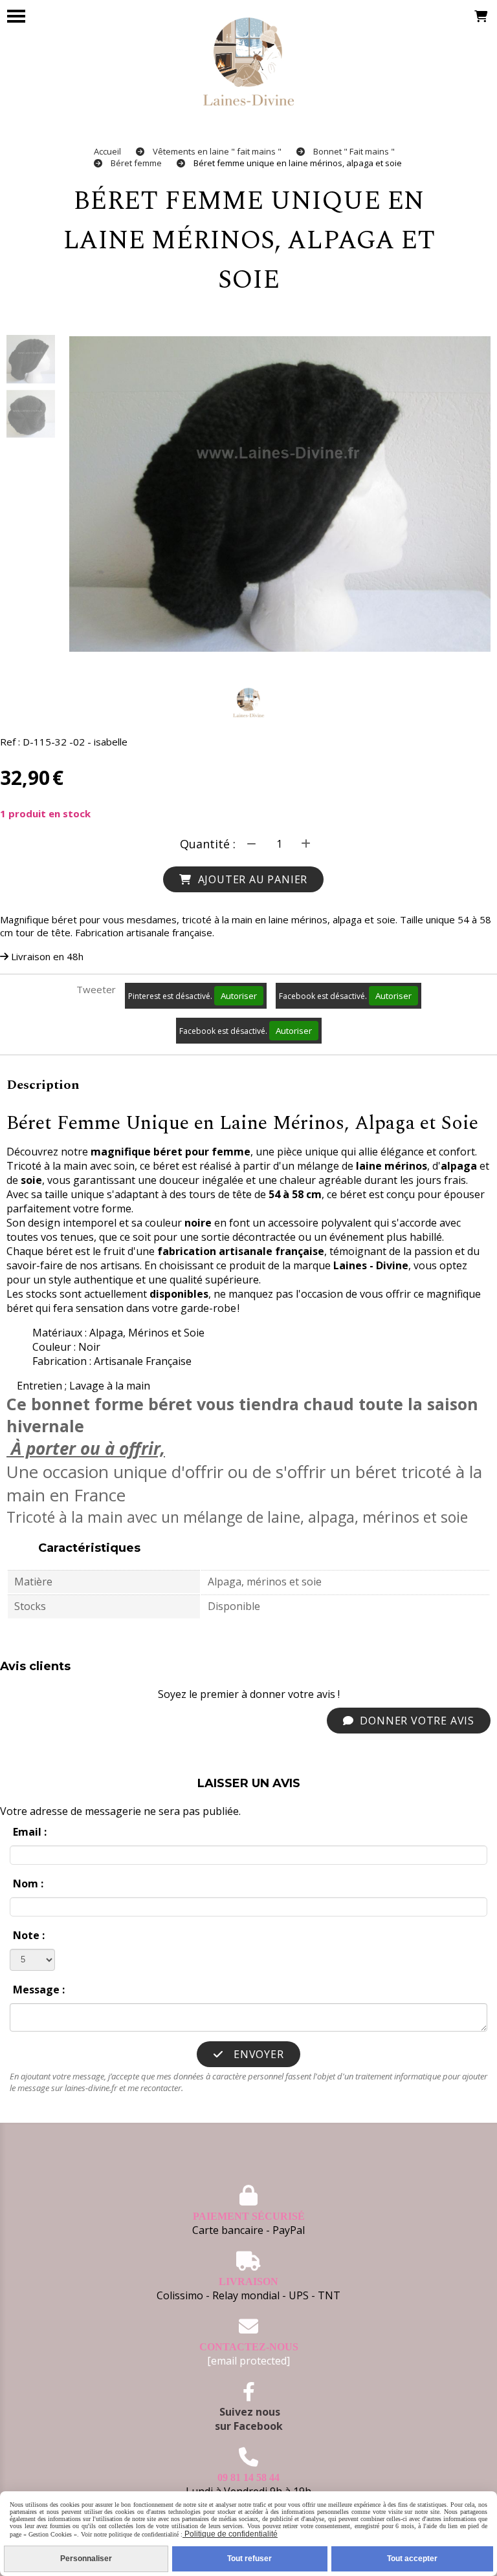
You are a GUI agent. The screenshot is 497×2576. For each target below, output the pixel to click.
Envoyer (257, 2054)
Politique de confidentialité (230, 2534)
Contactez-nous (249, 2347)
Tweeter (96, 989)
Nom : (28, 1884)
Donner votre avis (416, 1721)
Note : (29, 1935)
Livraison (248, 2281)
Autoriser (239, 996)
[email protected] (248, 2361)
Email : (30, 1832)
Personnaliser (86, 2559)
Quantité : (208, 844)
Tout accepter (412, 2559)
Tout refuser (249, 2559)
